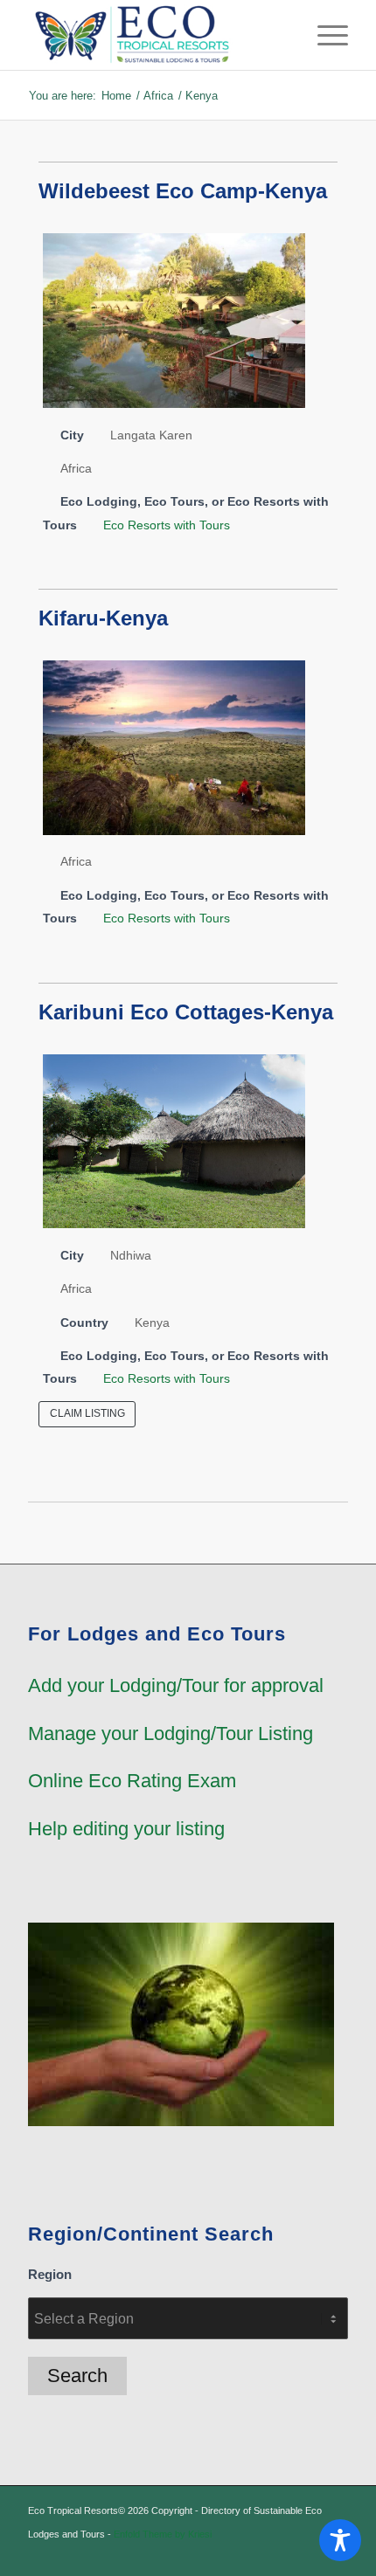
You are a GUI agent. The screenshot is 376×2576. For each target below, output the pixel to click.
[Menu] (324, 35)
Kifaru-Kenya (103, 618)
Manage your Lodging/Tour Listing (171, 1733)
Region (50, 2275)
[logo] (156, 35)
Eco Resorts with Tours (167, 525)
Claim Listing (87, 1413)
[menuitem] (324, 35)
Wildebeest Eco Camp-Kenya (183, 191)
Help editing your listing (126, 1829)
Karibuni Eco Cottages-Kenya (186, 1012)
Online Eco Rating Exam (132, 1781)
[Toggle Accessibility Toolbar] (340, 2540)
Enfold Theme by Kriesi (163, 2534)
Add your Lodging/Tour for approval (176, 1685)
